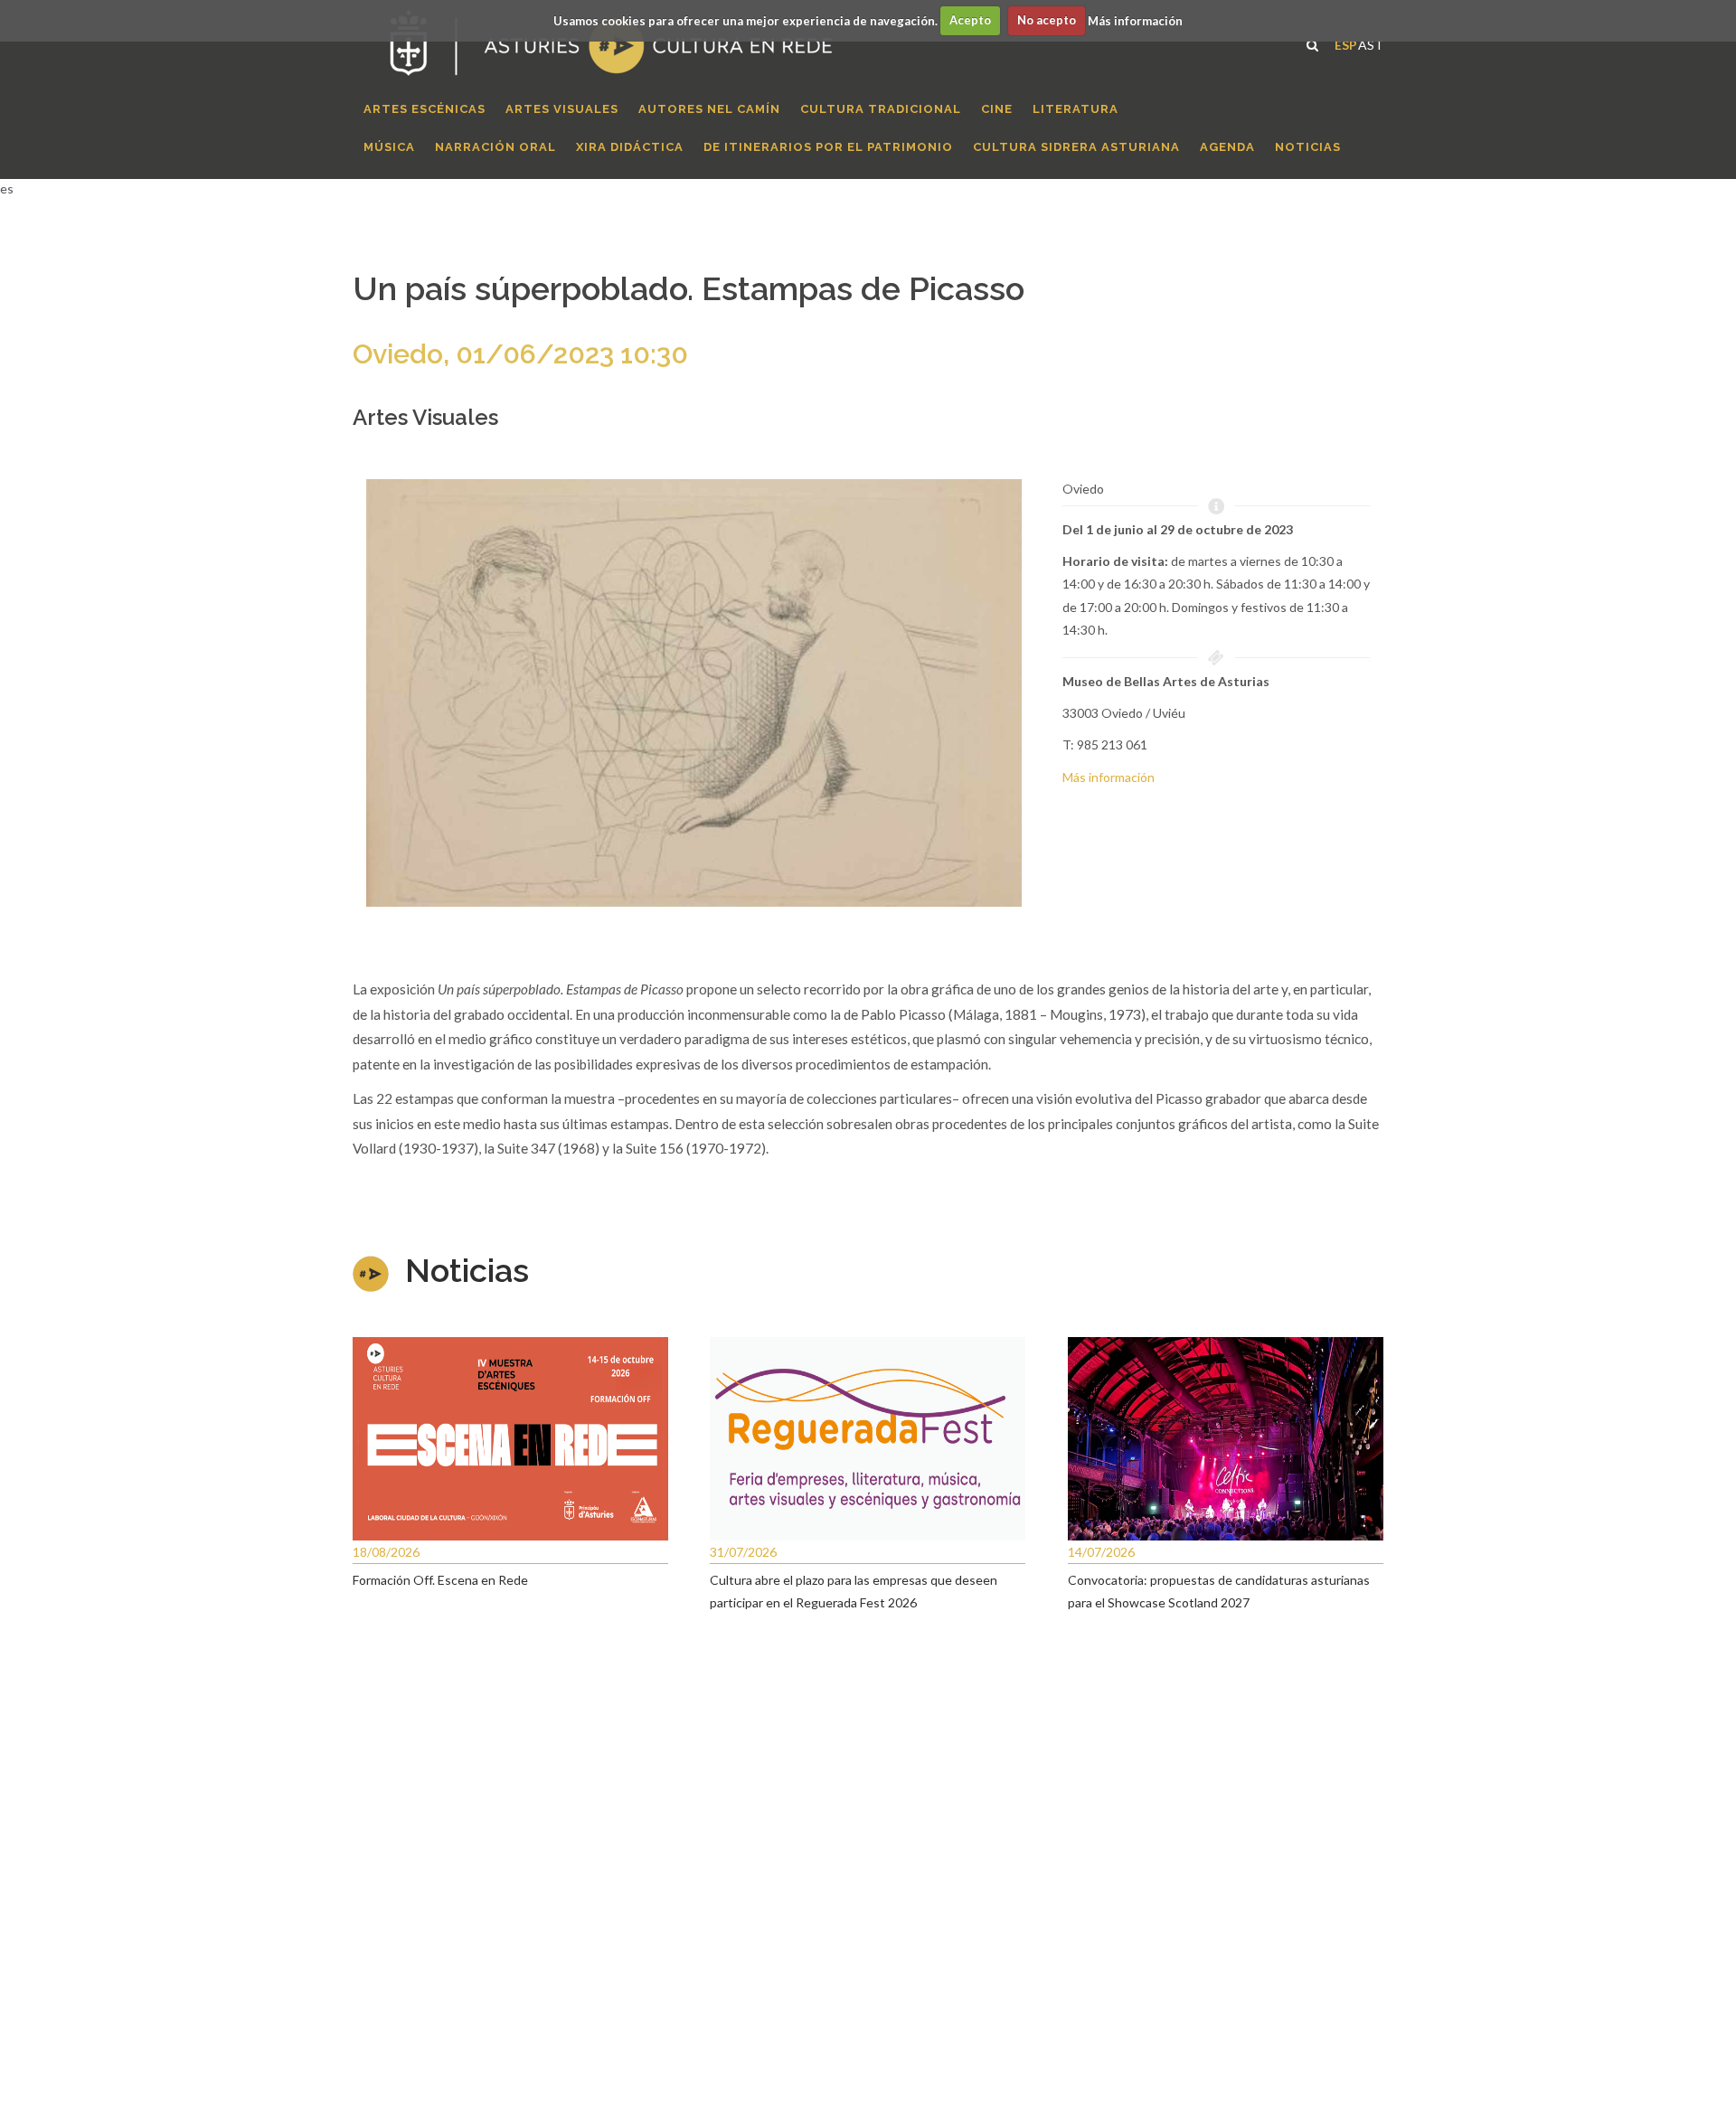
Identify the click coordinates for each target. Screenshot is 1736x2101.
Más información (1135, 20)
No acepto (1047, 20)
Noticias (467, 1270)
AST (1371, 43)
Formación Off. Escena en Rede (440, 1580)
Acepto (970, 20)
